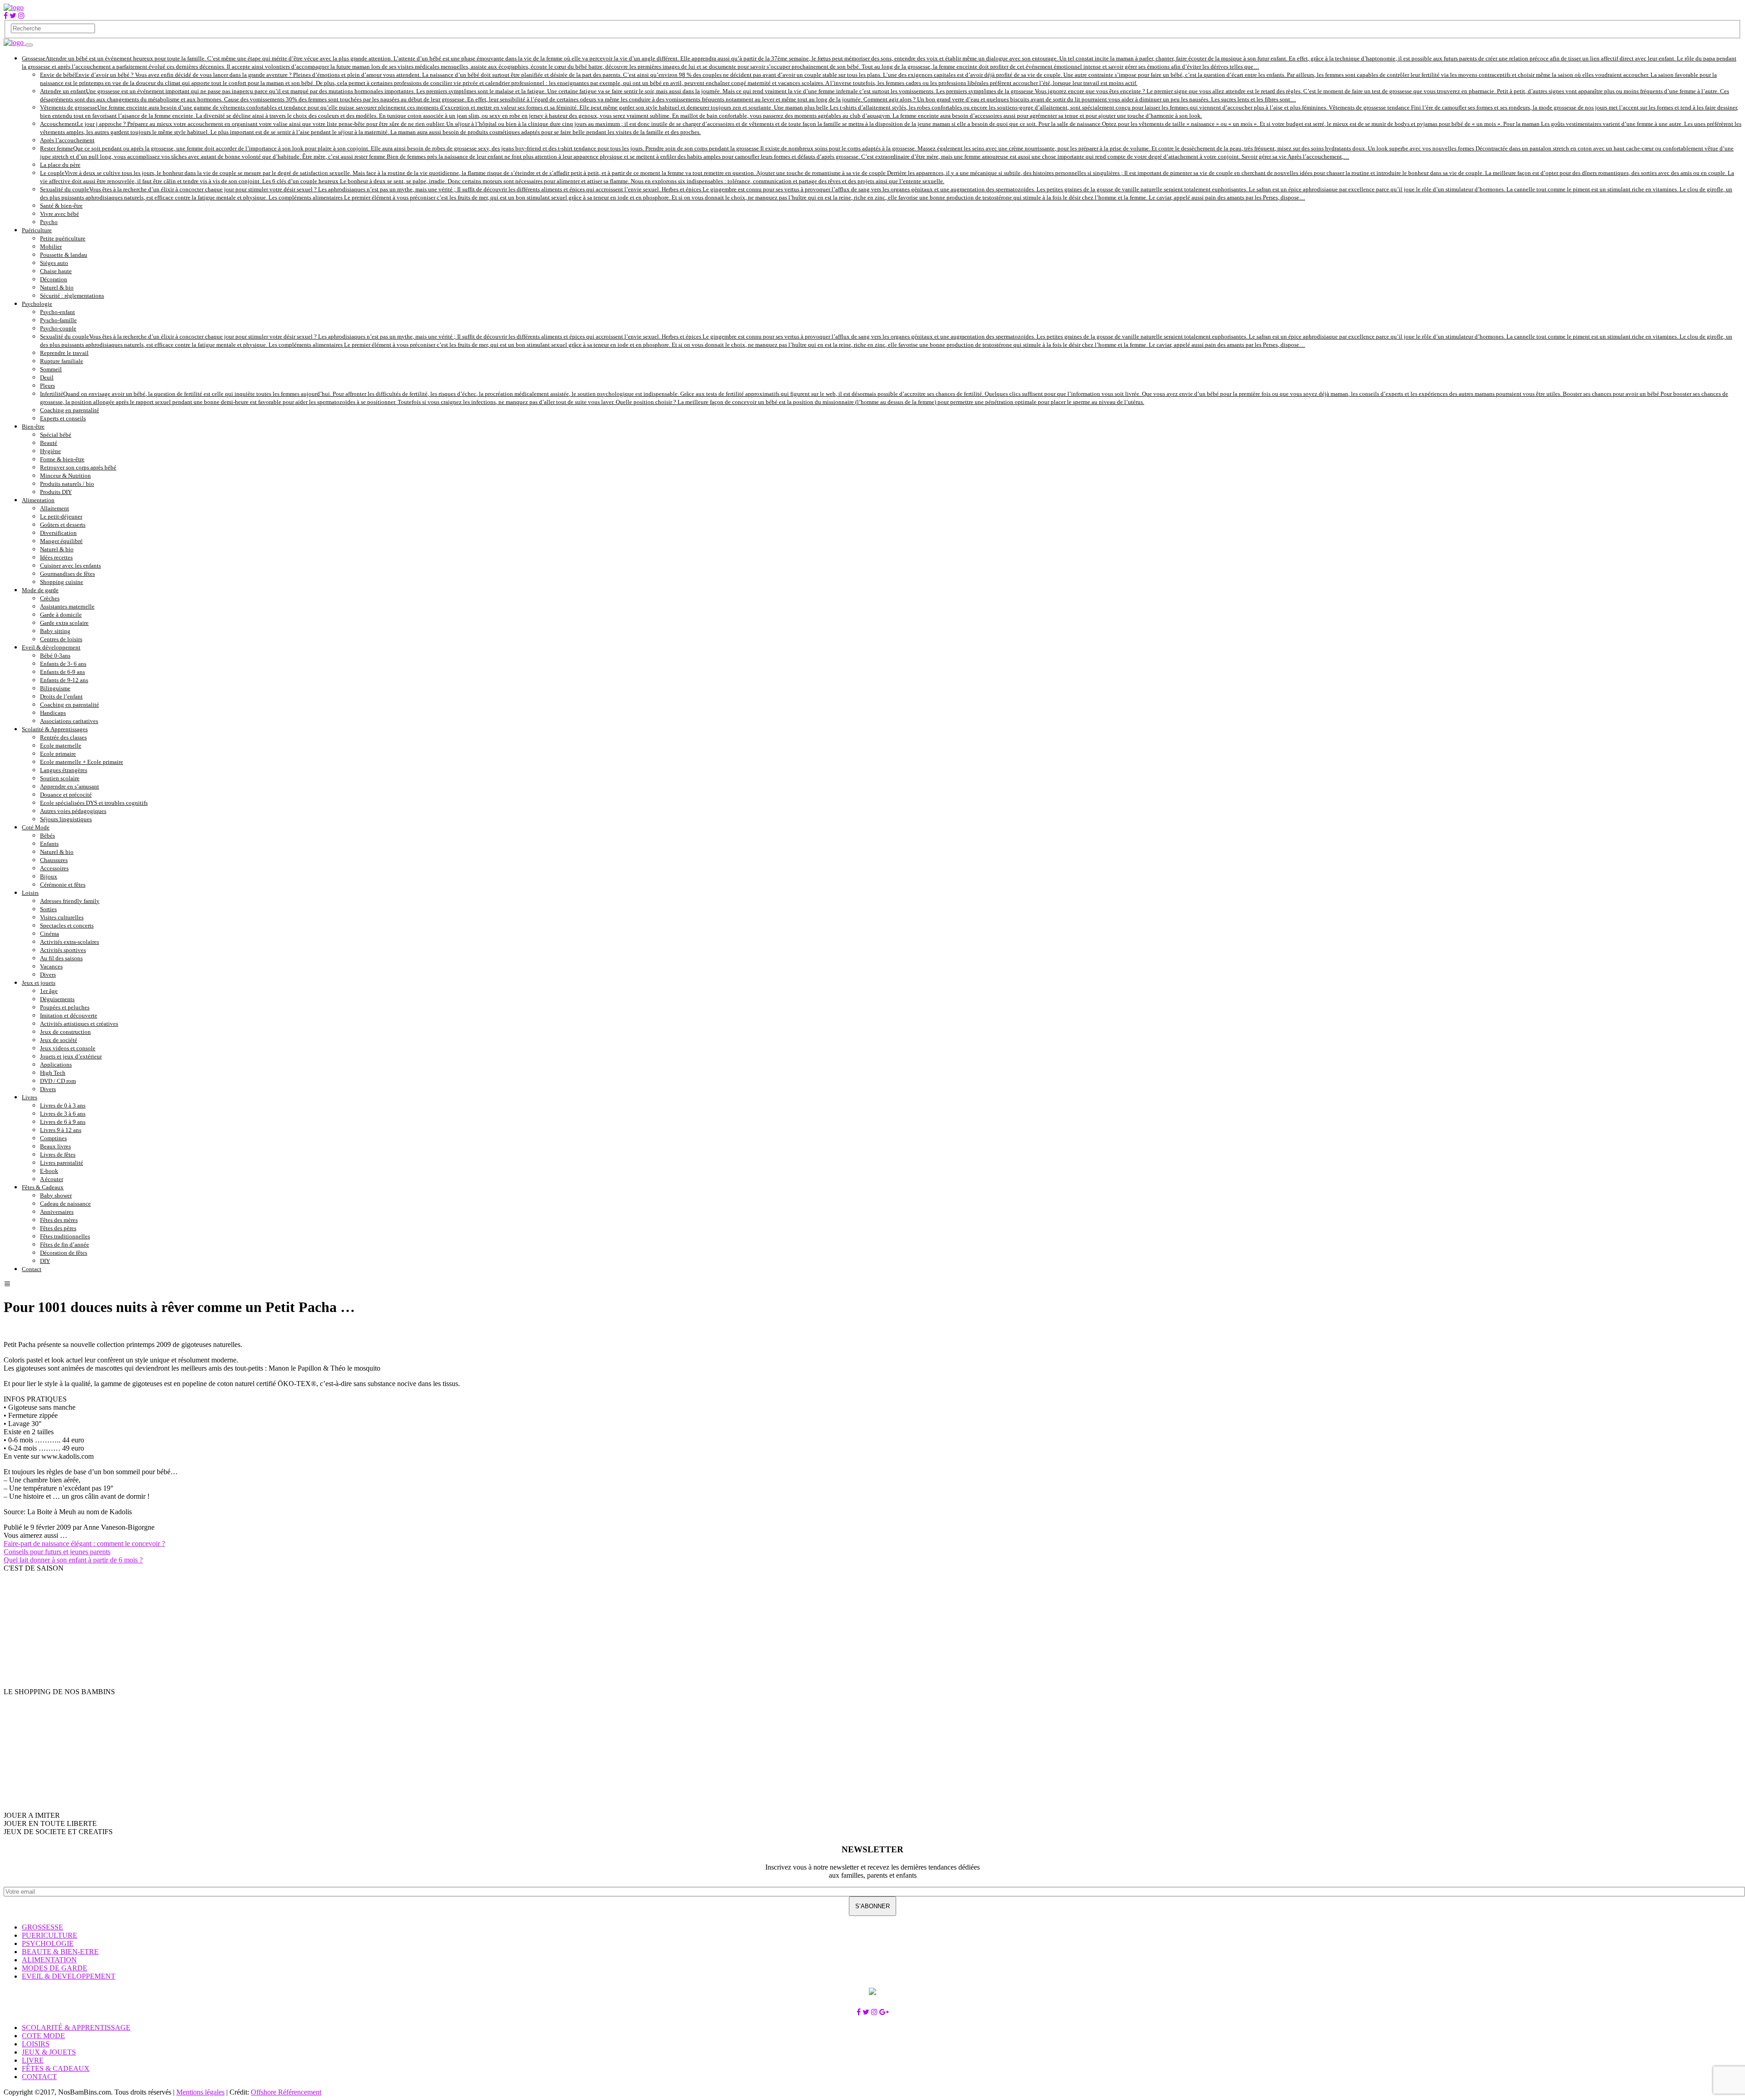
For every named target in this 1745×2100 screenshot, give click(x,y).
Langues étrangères (64, 770)
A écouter (52, 1179)
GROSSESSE (42, 1927)
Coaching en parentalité (70, 410)
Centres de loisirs (61, 639)
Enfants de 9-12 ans (64, 680)
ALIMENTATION (49, 1960)
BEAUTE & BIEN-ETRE (60, 1952)
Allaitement (55, 508)
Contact (32, 1269)
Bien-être (33, 426)
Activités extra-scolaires (70, 942)
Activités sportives (63, 950)
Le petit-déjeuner (61, 516)
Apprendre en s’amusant (70, 786)
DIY (45, 1261)
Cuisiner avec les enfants (70, 566)
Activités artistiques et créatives (79, 1024)
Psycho (49, 222)
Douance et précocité (66, 795)
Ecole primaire (58, 754)
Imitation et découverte (69, 1015)
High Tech (53, 1073)
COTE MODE (43, 2036)
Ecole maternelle (61, 746)
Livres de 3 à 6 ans (63, 1114)
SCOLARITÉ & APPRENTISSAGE (76, 2028)
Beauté (49, 443)
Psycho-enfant (57, 312)
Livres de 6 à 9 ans (63, 1122)
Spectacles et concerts (67, 925)
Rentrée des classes (63, 737)
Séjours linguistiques (66, 819)
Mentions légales (200, 2092)
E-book (49, 1171)
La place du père (60, 165)
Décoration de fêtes (64, 1253)
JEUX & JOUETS (49, 2052)
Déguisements (57, 999)
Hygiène (50, 451)
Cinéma (50, 934)
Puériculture (37, 230)
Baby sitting (55, 631)
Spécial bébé (56, 435)
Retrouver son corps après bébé (78, 467)
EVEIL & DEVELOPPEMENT (69, 1976)
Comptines (53, 1138)
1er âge (49, 991)
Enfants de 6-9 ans (62, 672)
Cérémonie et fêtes (63, 885)
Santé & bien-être (61, 206)
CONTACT (39, 2077)
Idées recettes (56, 557)
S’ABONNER (872, 1906)
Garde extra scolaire (64, 623)
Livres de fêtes (58, 1155)
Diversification (58, 533)
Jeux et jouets (39, 983)
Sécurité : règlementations (72, 296)
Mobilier (51, 247)
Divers (48, 975)
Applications (56, 1065)
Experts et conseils (63, 418)
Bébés (47, 836)
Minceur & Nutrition (65, 476)
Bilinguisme (55, 688)
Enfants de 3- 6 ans (63, 664)
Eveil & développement (51, 647)
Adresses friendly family (70, 901)
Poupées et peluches (65, 1007)
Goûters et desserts (63, 525)
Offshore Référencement (286, 2092)
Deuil (47, 377)
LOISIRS (36, 2044)
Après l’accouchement (67, 140)
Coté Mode (36, 827)
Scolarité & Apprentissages (55, 729)
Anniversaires (57, 1212)
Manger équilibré (61, 541)
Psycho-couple (58, 328)
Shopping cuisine (62, 582)
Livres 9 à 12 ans (61, 1130)
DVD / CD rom (58, 1081)
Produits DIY (56, 492)
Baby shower (56, 1195)
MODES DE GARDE (55, 1968)
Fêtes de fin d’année (65, 1245)
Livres (30, 1097)
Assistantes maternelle (67, 606)
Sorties (48, 909)
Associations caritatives (69, 721)
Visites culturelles (62, 917)
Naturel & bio (57, 287)
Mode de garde (40, 590)
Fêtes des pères (58, 1228)
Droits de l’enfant (61, 696)
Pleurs (47, 386)
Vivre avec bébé (60, 214)
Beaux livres (55, 1146)
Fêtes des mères (59, 1220)
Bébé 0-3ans (55, 656)
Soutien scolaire (60, 778)
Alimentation (38, 500)
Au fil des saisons (61, 958)
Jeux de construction (65, 1032)
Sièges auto (54, 263)
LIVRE (33, 2060)
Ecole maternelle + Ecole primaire (82, 762)
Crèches (50, 598)
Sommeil (51, 369)
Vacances (51, 966)
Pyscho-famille (58, 320)
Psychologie (37, 304)
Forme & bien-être (62, 459)
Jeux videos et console (68, 1048)
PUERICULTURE (50, 1935)
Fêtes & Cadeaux (43, 1187)
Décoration (54, 279)
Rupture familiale (62, 361)
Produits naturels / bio (67, 484)
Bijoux (49, 876)
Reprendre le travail (64, 353)
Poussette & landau (64, 255)
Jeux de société (59, 1040)
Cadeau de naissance (65, 1204)
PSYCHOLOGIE (48, 1943)
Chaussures (54, 860)
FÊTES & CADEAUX (56, 2068)
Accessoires (54, 868)
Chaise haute (56, 271)
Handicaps (53, 713)
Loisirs (30, 893)
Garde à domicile (61, 615)
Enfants (49, 844)
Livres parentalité (62, 1163)
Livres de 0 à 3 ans (63, 1105)
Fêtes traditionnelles (65, 1236)
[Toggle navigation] (29, 45)
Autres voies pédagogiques (73, 811)
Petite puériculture (63, 238)
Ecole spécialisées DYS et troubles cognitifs (94, 803)
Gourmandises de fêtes (67, 574)
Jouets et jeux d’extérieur (71, 1056)
